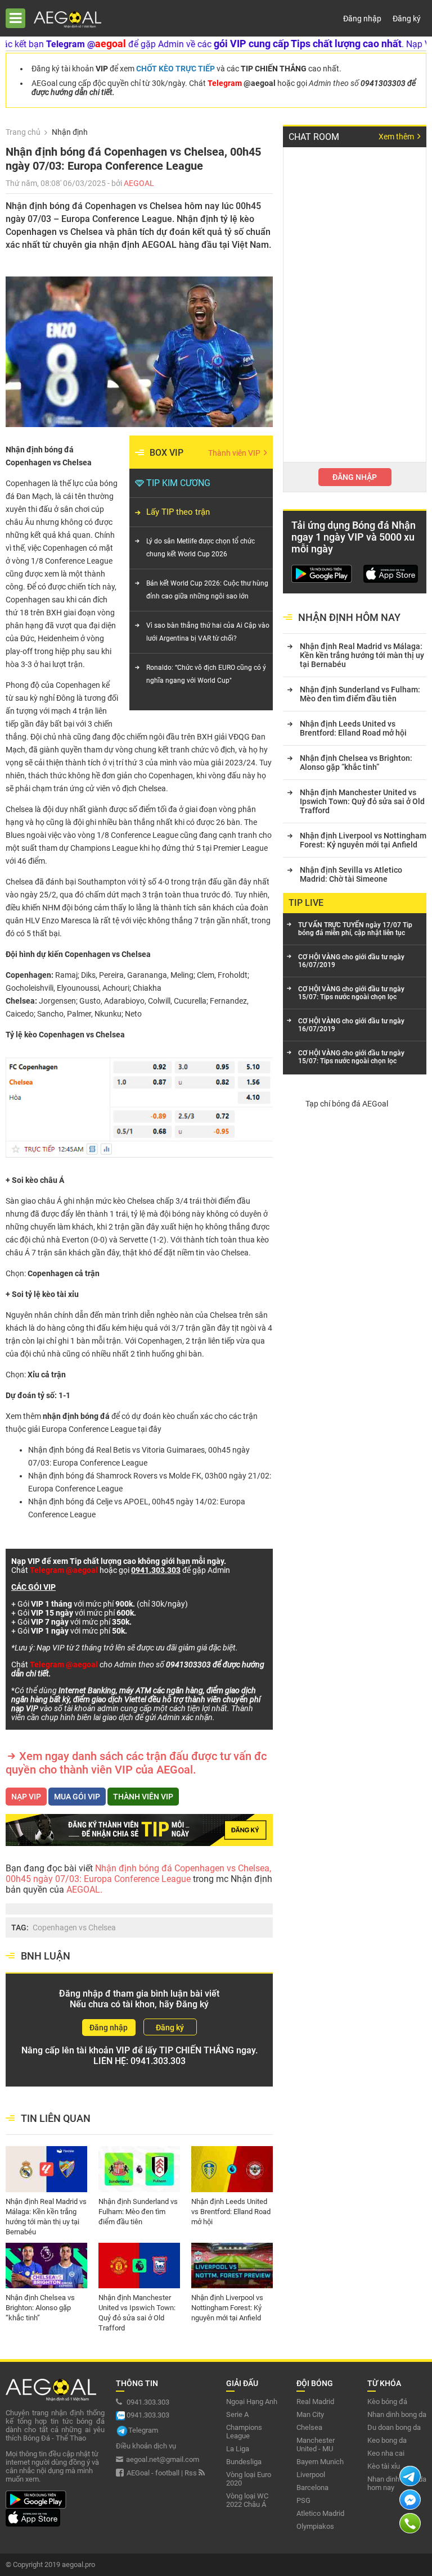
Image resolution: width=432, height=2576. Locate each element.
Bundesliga (244, 2462)
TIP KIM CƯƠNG (178, 483)
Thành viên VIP (235, 453)
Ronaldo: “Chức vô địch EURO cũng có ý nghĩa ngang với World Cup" (206, 674)
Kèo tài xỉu (384, 2466)
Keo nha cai (386, 2453)
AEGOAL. (83, 1890)
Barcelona (312, 2487)
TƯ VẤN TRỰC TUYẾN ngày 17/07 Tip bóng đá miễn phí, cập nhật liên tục (355, 929)
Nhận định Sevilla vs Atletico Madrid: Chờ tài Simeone (351, 874)
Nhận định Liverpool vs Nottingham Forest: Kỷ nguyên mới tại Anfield (227, 2303)
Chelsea (309, 2427)
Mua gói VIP (77, 1797)
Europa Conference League (89, 1429)
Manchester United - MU (316, 2445)
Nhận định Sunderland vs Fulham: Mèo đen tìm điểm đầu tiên (138, 2207)
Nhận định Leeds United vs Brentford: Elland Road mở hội (231, 2207)
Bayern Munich (320, 2462)
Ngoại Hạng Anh (252, 2402)
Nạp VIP (26, 1797)
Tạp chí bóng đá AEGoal (347, 1104)
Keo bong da (387, 2440)
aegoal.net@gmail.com (163, 2459)
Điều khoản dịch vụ (146, 2446)
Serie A (237, 2414)
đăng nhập (355, 477)
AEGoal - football (153, 2473)
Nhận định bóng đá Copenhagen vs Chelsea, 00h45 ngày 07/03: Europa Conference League (138, 1874)
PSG (303, 2500)
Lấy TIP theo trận (178, 512)
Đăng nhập (362, 19)
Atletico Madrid (320, 2513)
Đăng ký (407, 19)
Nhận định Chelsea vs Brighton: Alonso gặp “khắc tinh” (40, 2303)
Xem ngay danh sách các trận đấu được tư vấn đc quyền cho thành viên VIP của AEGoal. (136, 1763)
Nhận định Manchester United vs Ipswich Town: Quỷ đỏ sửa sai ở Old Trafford (137, 2303)
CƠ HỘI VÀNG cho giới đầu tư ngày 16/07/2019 (351, 961)
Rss (192, 2473)
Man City (310, 2414)
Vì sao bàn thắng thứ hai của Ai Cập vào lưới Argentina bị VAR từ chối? (208, 632)
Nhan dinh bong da (397, 2414)
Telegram (143, 2430)
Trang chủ (23, 132)
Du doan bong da (394, 2427)
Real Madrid (315, 2402)
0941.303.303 (158, 2061)
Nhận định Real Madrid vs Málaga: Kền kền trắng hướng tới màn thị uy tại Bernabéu (46, 2207)
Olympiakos (315, 2526)
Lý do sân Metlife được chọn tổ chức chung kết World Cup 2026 (201, 548)
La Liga (238, 2449)
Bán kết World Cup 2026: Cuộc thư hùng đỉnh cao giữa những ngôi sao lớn (207, 590)
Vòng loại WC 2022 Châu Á (247, 2500)
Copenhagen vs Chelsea (74, 1928)
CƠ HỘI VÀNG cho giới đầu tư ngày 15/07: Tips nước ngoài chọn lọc (351, 993)
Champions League (244, 2432)
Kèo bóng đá (387, 2402)
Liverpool (311, 2475)
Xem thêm (397, 137)
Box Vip (166, 453)
